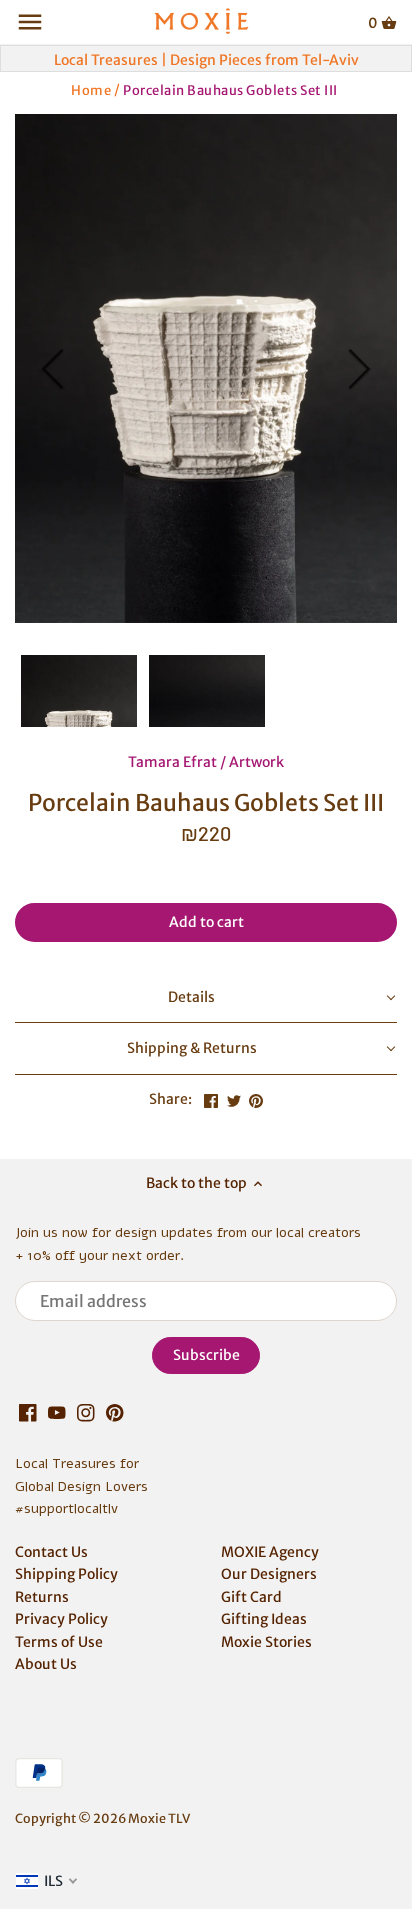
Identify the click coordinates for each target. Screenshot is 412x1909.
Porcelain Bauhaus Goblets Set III (230, 89)
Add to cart (206, 922)
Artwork (256, 762)
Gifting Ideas (264, 1619)
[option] (206, 368)
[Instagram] (86, 1412)
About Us (46, 1664)
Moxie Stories (266, 1642)
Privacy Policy (61, 1619)
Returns (42, 1597)
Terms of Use (59, 1642)
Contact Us (51, 1552)
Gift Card (251, 1597)
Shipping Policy (66, 1574)
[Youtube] (57, 1412)
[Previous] (55, 369)
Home (91, 89)
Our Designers (269, 1574)
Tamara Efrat (172, 762)
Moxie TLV (159, 1818)
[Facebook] (28, 1412)
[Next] (357, 369)
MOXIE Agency (270, 1552)
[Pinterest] (115, 1412)
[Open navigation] (30, 22)
